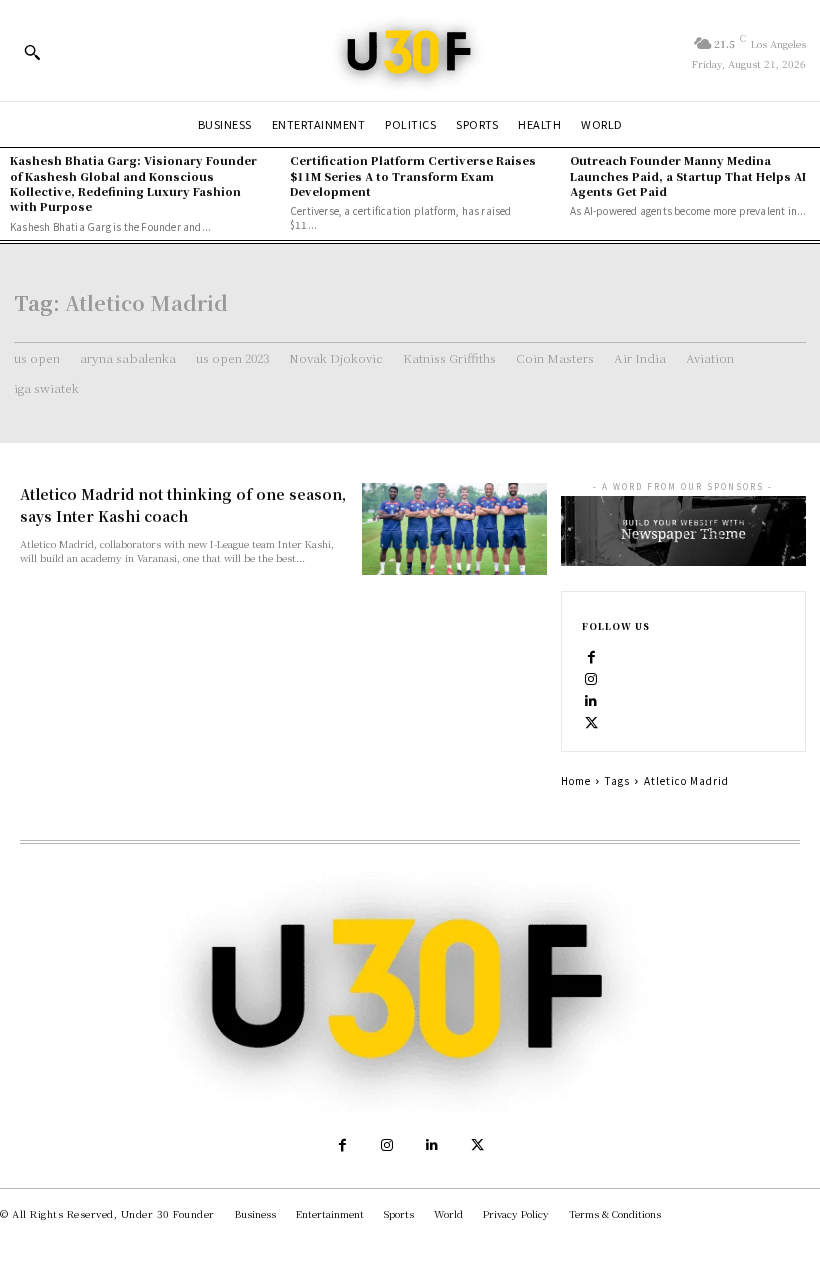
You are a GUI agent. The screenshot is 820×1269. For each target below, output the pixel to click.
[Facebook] (592, 655)
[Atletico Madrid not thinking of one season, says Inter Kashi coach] (454, 529)
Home (576, 780)
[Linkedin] (592, 699)
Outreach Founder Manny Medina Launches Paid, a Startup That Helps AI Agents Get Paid (688, 175)
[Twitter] (592, 721)
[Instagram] (592, 677)
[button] (32, 52)
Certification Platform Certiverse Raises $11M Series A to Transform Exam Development (413, 175)
